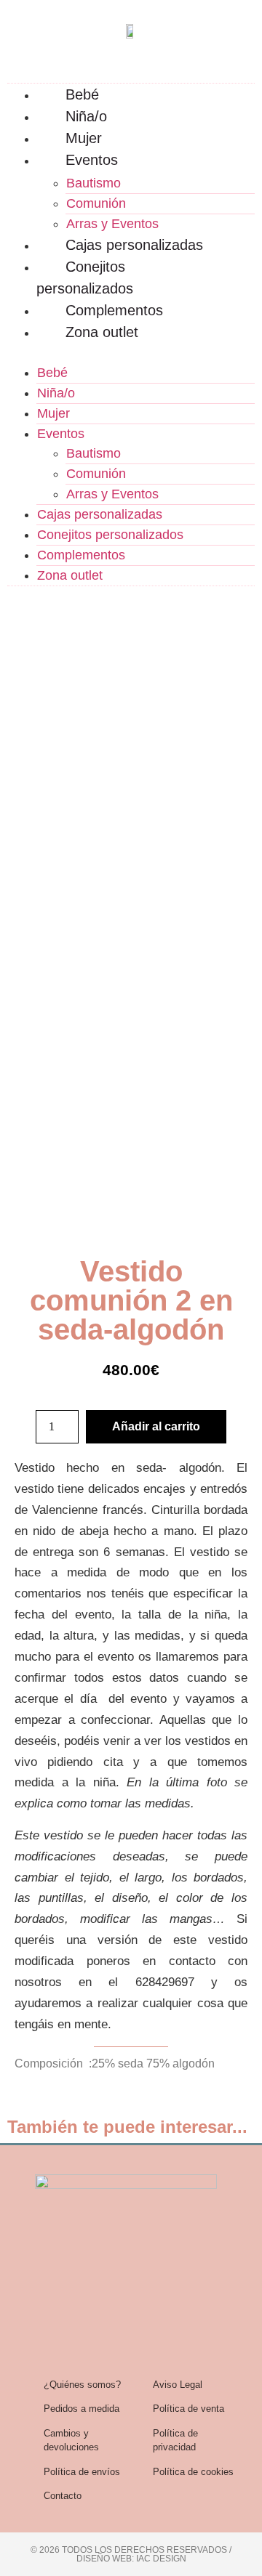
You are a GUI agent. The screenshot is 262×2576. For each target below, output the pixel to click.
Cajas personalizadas (134, 245)
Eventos (92, 160)
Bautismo (94, 183)
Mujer (84, 138)
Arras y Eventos (112, 224)
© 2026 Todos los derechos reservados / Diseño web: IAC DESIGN (131, 2554)
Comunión (96, 203)
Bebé (82, 94)
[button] (131, 352)
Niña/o (86, 116)
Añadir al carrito (156, 1426)
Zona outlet (102, 332)
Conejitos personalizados (85, 278)
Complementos (114, 310)
